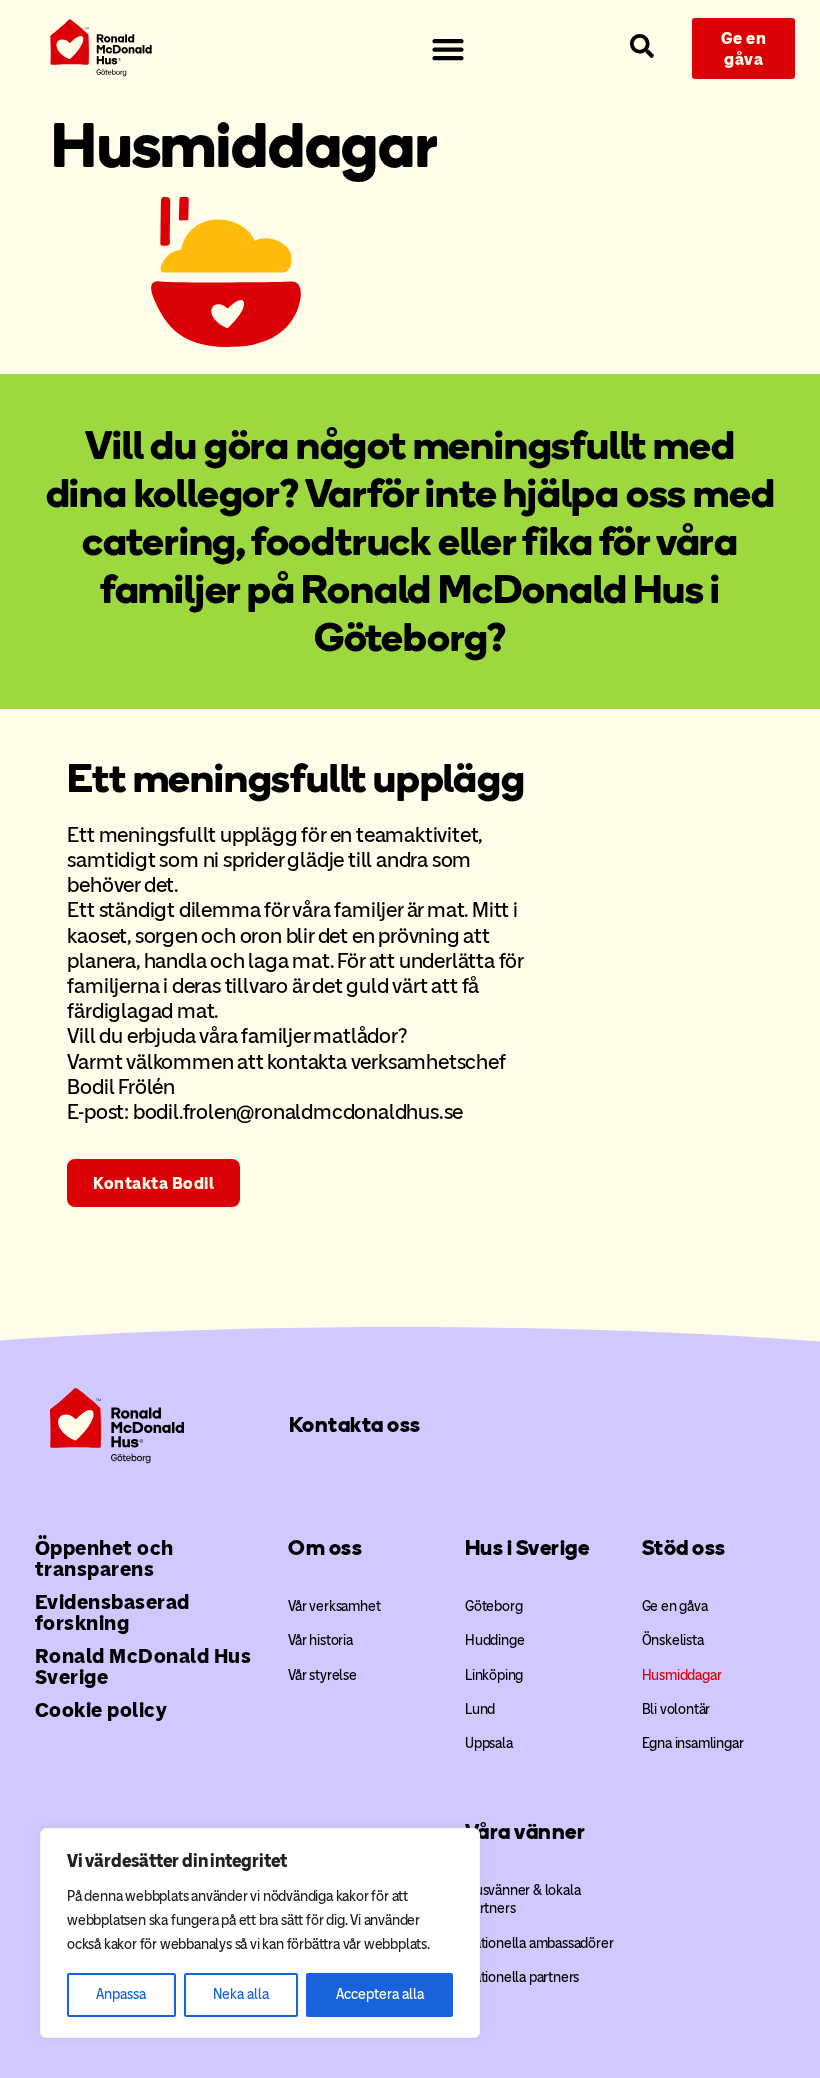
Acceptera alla (380, 1994)
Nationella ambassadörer (539, 1943)
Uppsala (489, 1743)
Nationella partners (522, 1977)
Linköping (494, 1675)
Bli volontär (676, 1709)
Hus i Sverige (527, 1547)
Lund (480, 1709)
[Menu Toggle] (448, 49)
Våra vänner (525, 1831)
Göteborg (493, 1606)
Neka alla (241, 1994)
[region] (260, 1933)
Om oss (325, 1547)
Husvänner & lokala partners (522, 1899)
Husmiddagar (682, 1675)
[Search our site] (642, 46)
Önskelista (673, 1640)
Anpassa (121, 1994)
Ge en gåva (675, 1606)
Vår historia (320, 1640)
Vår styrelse (322, 1675)
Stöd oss (684, 1547)
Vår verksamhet (334, 1606)
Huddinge (494, 1640)
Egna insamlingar (693, 1743)
